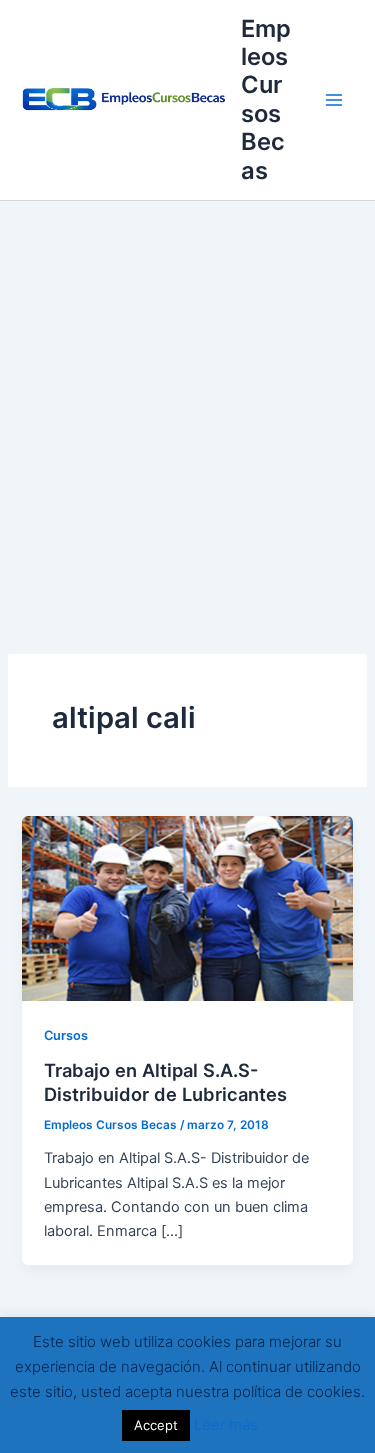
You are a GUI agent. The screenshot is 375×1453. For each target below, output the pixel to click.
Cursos (66, 1035)
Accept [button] (156, 1425)
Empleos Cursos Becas (266, 99)
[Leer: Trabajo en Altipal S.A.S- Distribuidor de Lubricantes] (187, 908)
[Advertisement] (187, 398)
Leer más (226, 1424)
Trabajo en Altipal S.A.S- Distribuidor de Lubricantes (165, 1082)
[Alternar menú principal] (334, 100)
